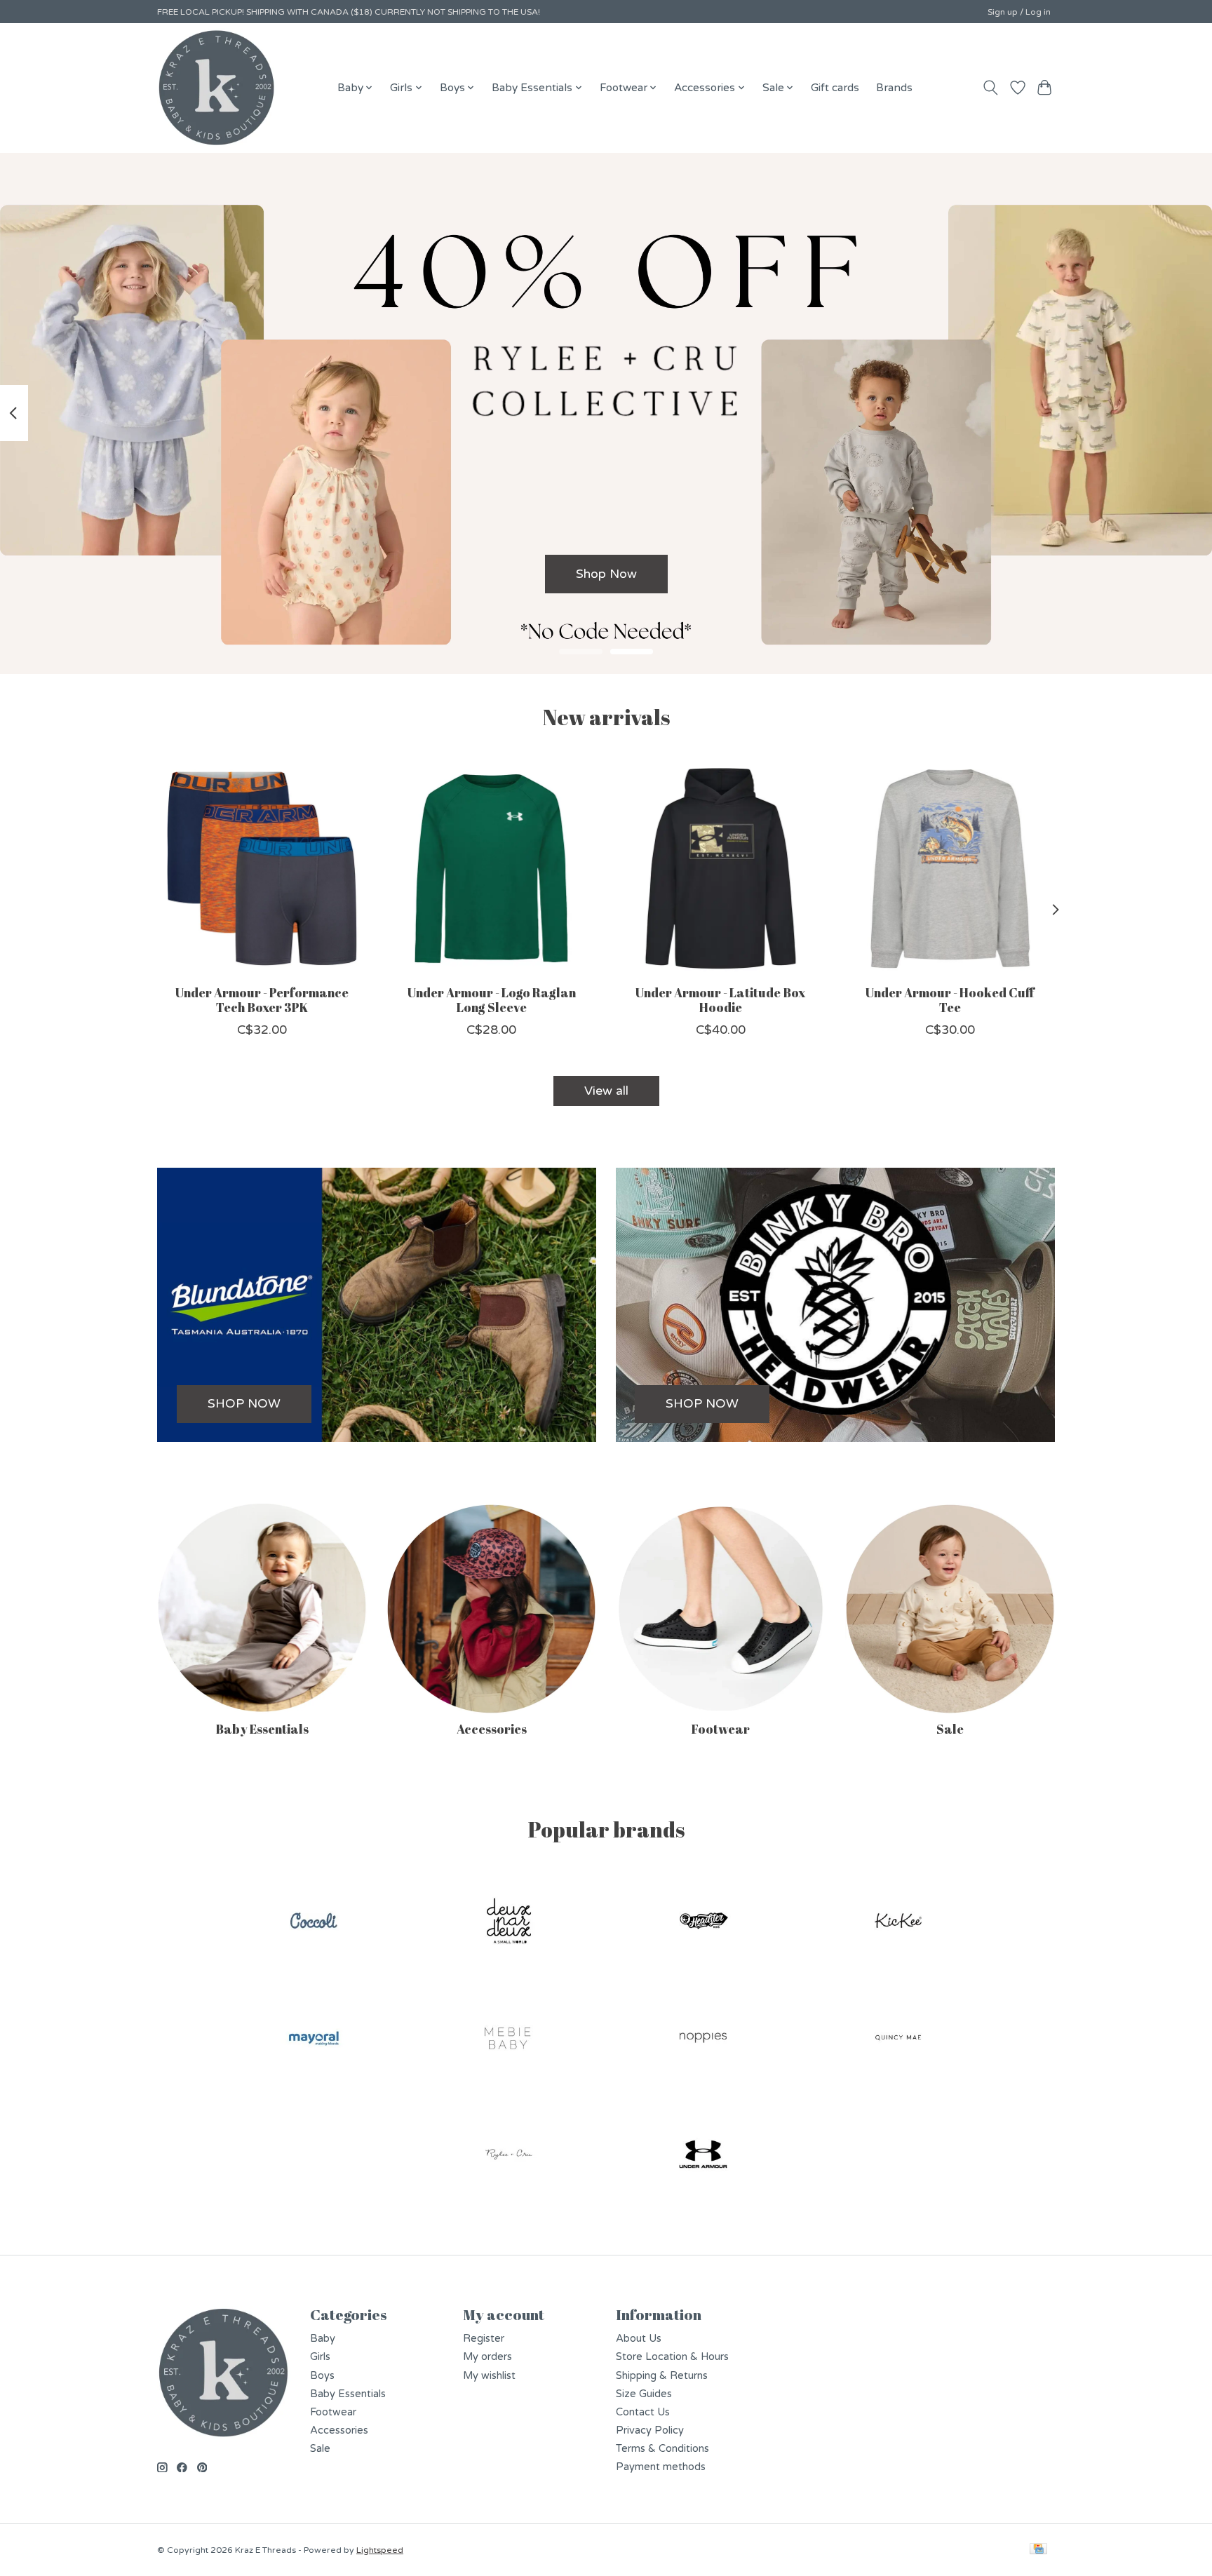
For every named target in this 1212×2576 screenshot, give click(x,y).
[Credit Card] (1038, 2550)
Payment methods (661, 2467)
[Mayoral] (314, 2039)
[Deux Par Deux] (509, 1923)
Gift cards (835, 88)
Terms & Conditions (662, 2449)
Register (484, 2339)
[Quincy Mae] (898, 2039)
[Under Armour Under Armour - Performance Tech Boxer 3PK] (262, 869)
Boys (322, 2376)
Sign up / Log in (1019, 12)
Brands (894, 88)
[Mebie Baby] (509, 2039)
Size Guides (644, 2394)
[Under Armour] (703, 2156)
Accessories (492, 1729)
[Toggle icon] (991, 88)
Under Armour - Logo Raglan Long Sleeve (492, 999)
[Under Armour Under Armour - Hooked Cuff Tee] (950, 869)
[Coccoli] (314, 1923)
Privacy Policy (650, 2430)
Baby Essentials (262, 1729)
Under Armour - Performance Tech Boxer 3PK (262, 999)
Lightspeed (380, 2550)
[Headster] (703, 1923)
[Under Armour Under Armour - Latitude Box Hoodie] (721, 869)
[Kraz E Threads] (217, 88)
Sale (950, 1729)
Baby (323, 2339)
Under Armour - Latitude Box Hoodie (720, 999)
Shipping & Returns (662, 2376)
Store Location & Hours (672, 2357)
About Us (639, 2339)
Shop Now (606, 573)
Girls (320, 2357)
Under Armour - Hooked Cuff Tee (950, 999)
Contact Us (643, 2412)
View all (606, 1091)
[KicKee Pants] (898, 1923)
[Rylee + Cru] (509, 2156)
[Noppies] (703, 2039)
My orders (487, 2357)
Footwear (721, 1729)
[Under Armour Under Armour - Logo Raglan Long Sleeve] (491, 869)
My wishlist (489, 2376)
